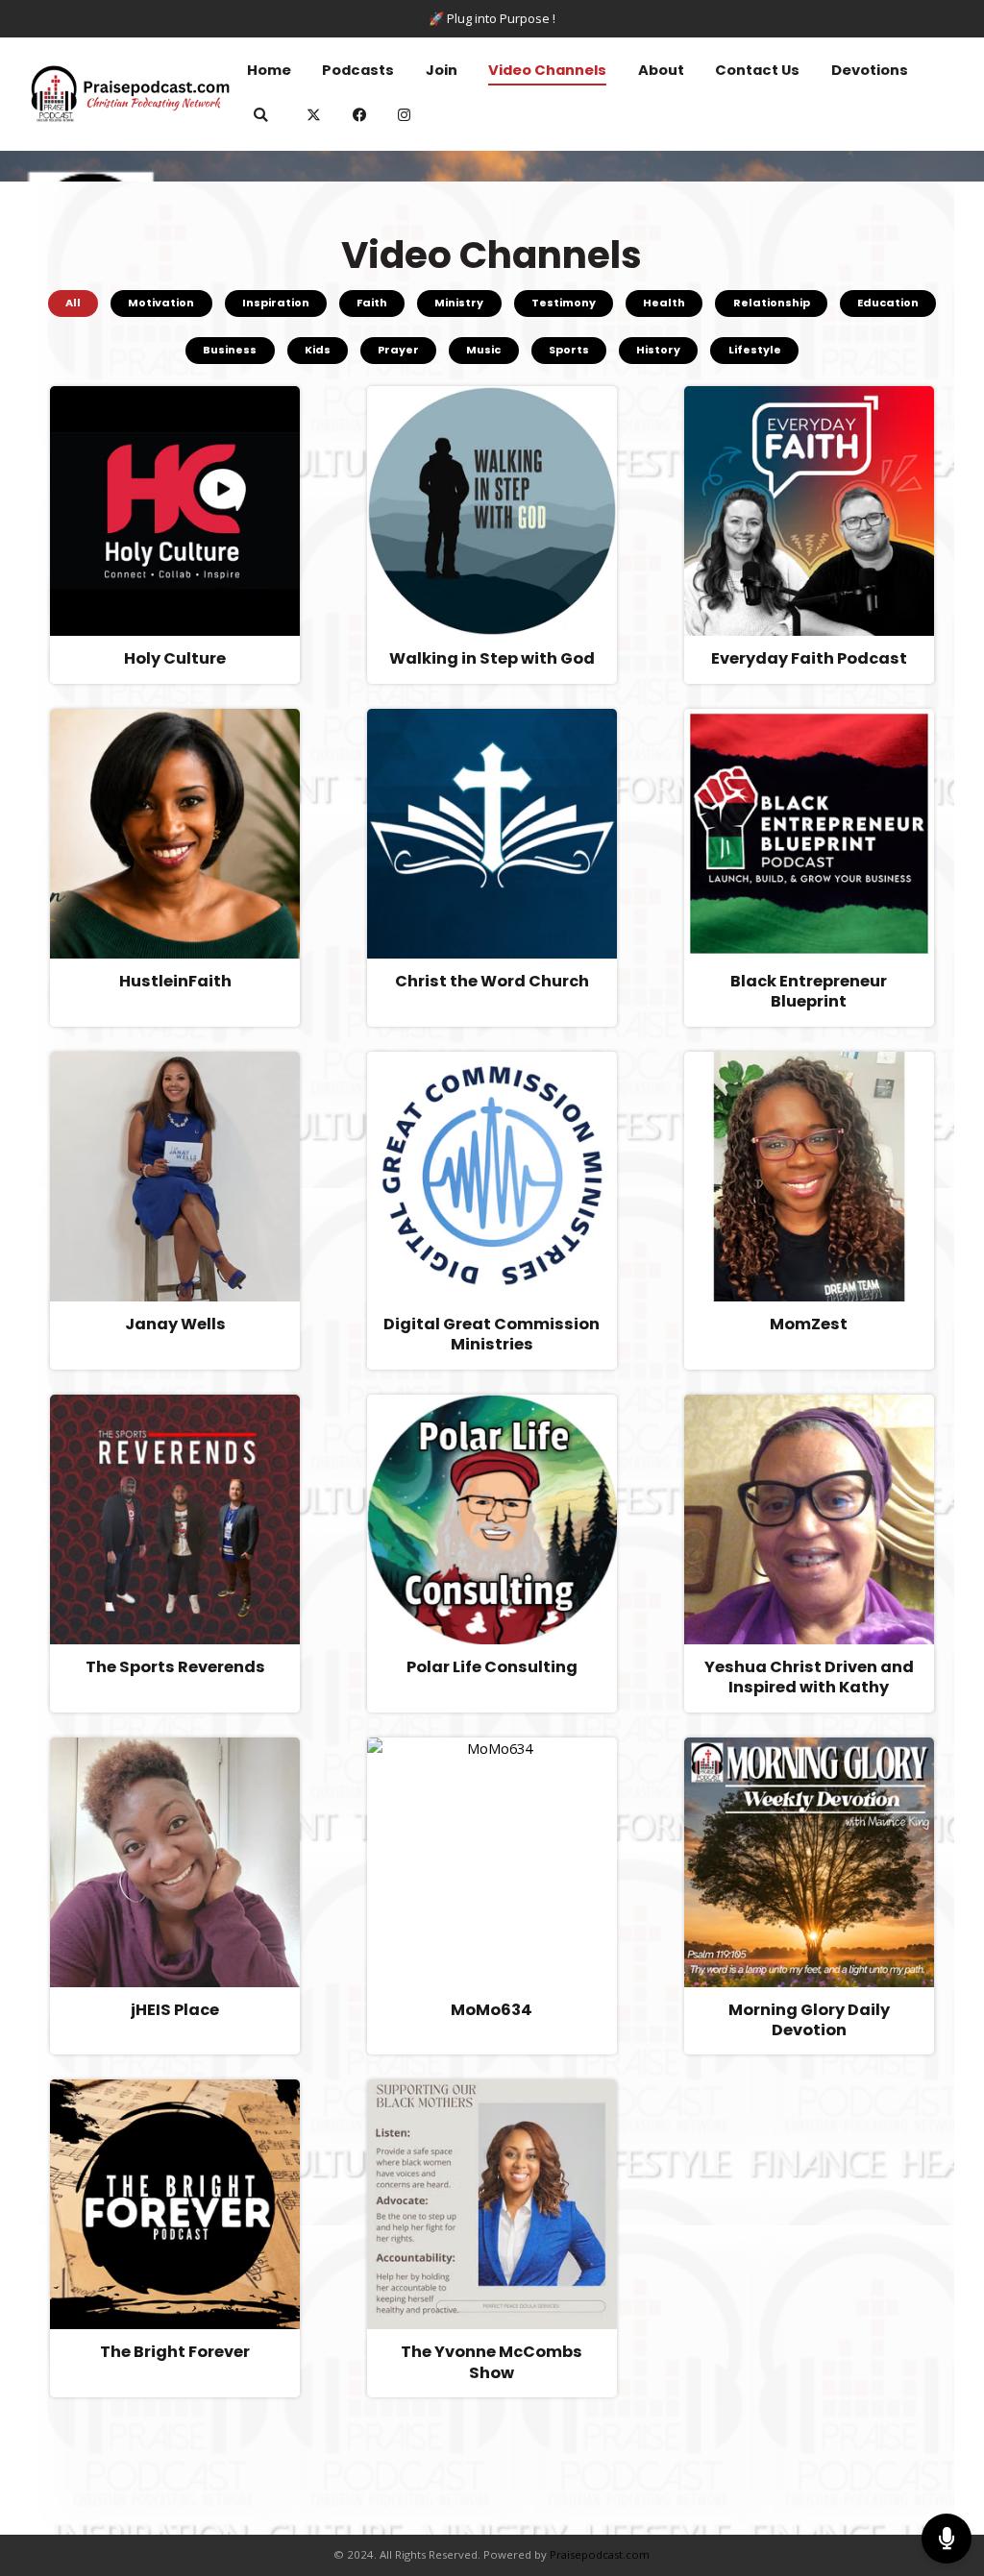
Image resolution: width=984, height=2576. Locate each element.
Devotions (870, 70)
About (661, 70)
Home (269, 70)
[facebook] (360, 118)
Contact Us (757, 70)
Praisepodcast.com (600, 2554)
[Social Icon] (405, 118)
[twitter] (314, 118)
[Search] (261, 118)
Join (442, 70)
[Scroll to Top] (947, 2476)
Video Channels (547, 70)
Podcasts (358, 70)
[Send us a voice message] (947, 2539)
